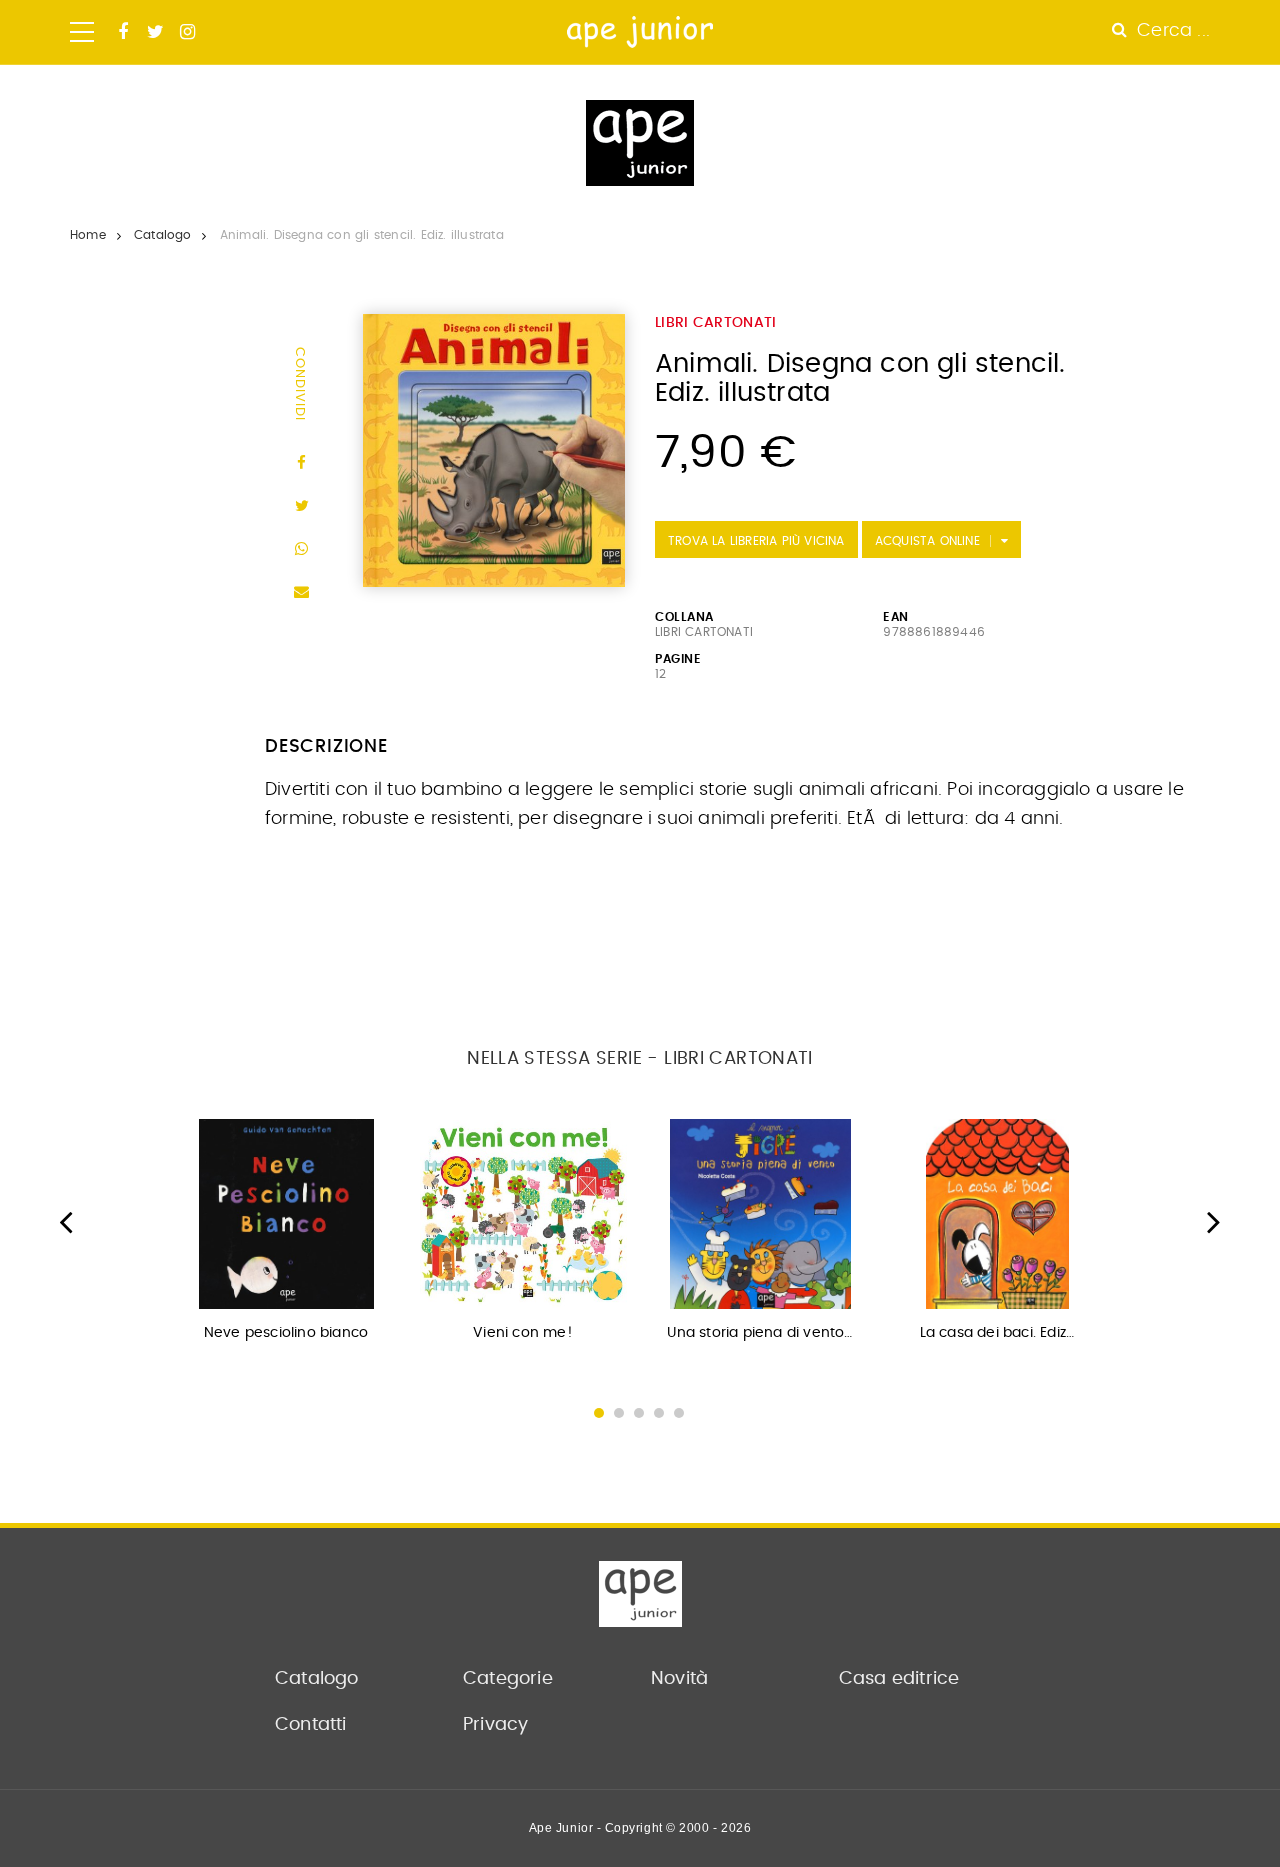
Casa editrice (899, 1679)
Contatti (311, 1725)
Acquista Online (927, 541)
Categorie (508, 1679)
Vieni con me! (523, 1333)
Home (88, 235)
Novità (679, 1679)
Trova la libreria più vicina (756, 541)
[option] (286, 1236)
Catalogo (163, 235)
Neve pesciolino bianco (286, 1333)
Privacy (495, 1725)
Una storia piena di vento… (759, 1333)
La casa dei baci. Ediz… (997, 1333)
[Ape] (640, 32)
